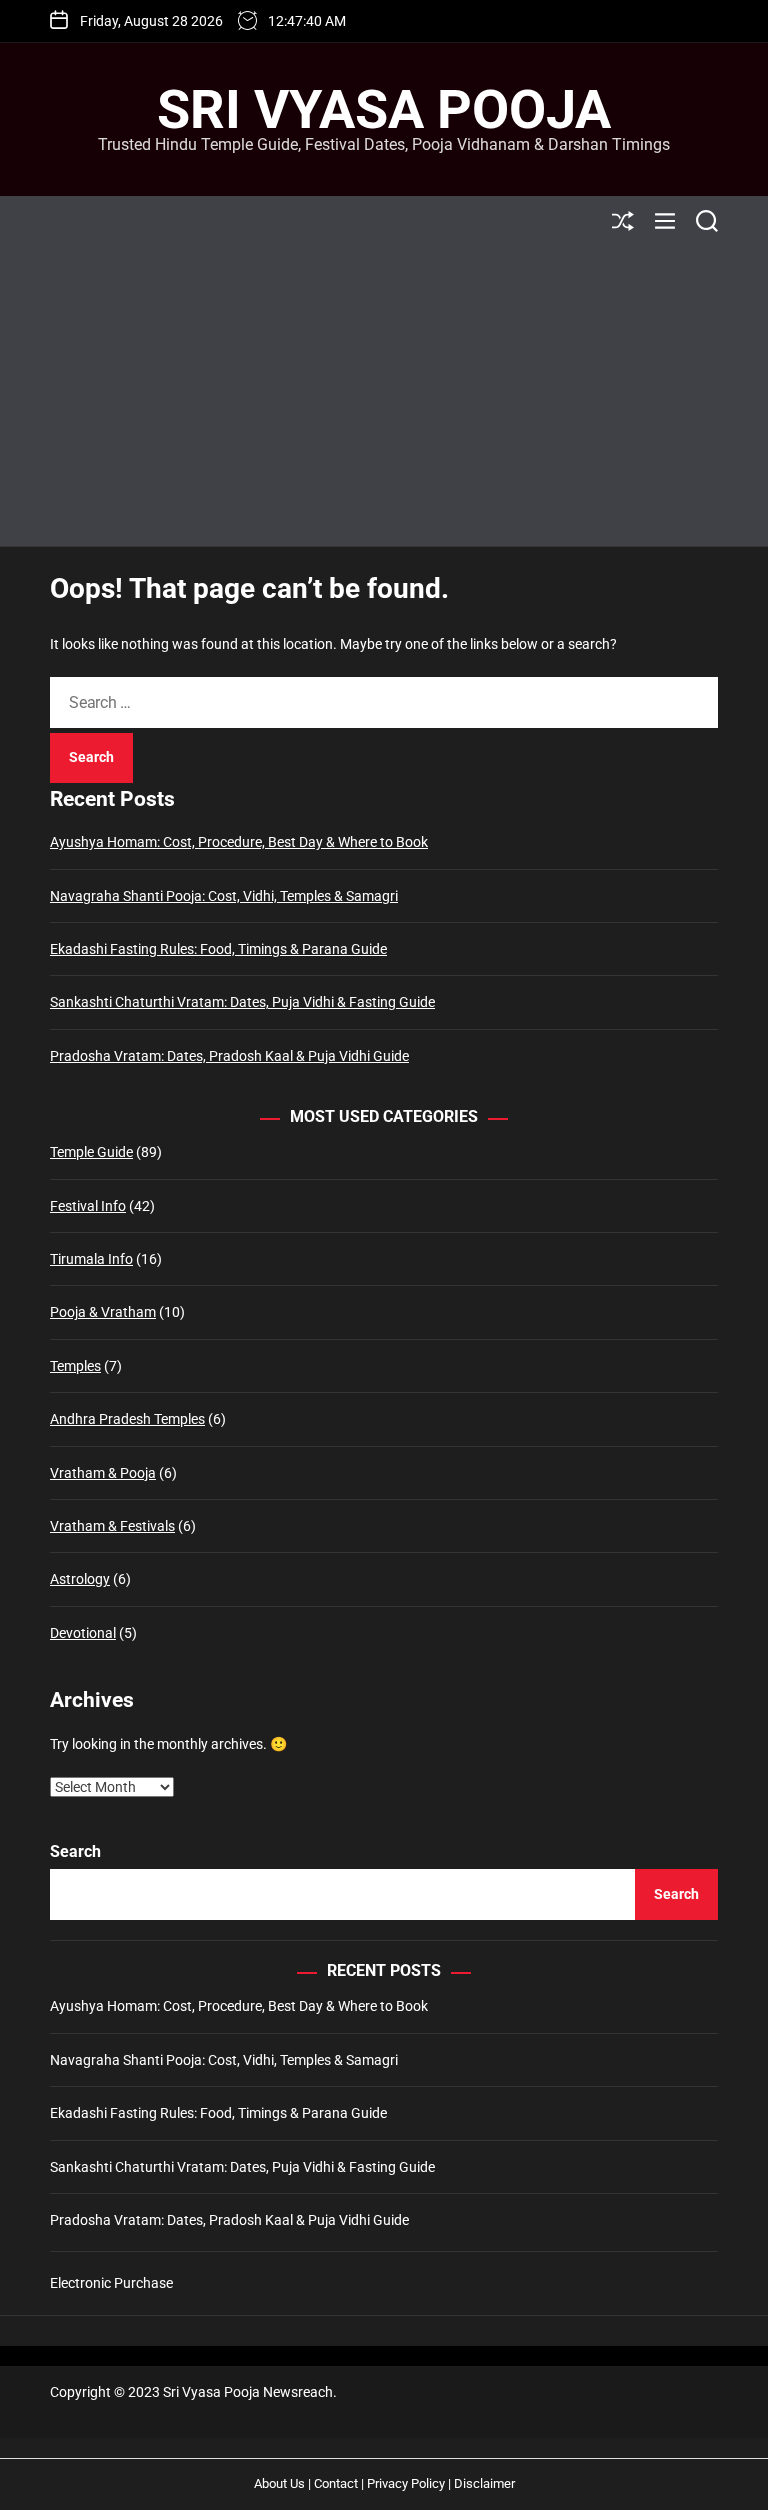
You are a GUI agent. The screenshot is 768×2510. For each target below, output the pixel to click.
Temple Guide (91, 1152)
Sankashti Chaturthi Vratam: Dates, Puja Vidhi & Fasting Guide (242, 1002)
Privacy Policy (406, 2483)
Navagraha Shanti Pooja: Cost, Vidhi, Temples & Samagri (224, 896)
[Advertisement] (384, 396)
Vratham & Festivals (112, 1526)
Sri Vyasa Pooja (384, 110)
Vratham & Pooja (103, 1473)
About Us (279, 2483)
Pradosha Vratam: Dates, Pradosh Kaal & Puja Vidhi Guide (229, 1056)
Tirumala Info (91, 1259)
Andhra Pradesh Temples (127, 1419)
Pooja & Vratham (103, 1312)
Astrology (80, 1579)
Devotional (83, 1633)
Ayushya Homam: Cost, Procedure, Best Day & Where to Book (239, 842)
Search (75, 1851)
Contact (336, 2483)
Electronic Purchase (111, 2283)
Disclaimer (484, 2483)
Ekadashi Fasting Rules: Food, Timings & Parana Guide (218, 949)
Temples (75, 1366)
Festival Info (88, 1206)
